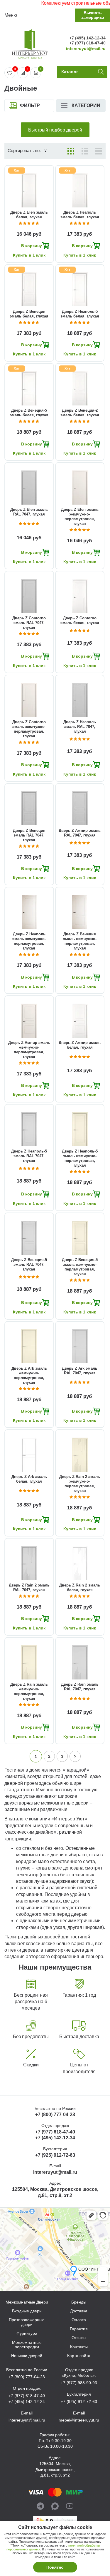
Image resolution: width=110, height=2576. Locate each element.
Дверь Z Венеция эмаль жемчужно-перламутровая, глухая (80, 941)
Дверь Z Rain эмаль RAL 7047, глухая (80, 1687)
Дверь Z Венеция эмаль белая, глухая (29, 314)
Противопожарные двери (27, 2322)
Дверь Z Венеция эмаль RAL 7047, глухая (29, 835)
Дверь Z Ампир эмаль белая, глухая (80, 1045)
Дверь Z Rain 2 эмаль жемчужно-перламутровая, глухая (80, 1484)
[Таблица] (99, 151)
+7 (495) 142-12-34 (87, 38)
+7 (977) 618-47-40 (87, 43)
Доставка (79, 2311)
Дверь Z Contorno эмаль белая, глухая (80, 620)
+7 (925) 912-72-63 (55, 2155)
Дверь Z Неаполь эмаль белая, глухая (80, 215)
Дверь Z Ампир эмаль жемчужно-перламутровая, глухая (29, 1050)
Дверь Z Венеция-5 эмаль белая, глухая (29, 413)
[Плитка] (71, 151)
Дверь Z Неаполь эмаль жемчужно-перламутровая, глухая (29, 941)
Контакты (79, 2347)
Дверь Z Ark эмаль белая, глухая (29, 1479)
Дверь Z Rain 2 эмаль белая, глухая (80, 1588)
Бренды (79, 2302)
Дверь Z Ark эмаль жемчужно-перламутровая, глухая (29, 1375)
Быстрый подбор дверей (55, 130)
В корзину (32, 246)
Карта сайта (79, 2356)
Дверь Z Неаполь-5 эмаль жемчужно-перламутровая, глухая (80, 1158)
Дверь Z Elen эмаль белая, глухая (29, 215)
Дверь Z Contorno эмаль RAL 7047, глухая (29, 623)
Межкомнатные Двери (27, 2302)
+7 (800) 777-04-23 (55, 2114)
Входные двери (27, 2311)
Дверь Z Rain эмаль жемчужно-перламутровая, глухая (29, 1691)
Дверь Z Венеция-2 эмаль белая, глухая (80, 413)
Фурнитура (27, 2333)
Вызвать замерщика (93, 15)
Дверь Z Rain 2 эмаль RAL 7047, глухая (29, 1588)
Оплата (79, 2320)
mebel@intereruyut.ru (79, 2420)
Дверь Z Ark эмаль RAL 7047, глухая (80, 1371)
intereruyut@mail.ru (86, 49)
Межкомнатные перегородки (27, 2345)
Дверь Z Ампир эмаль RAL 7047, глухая (80, 833)
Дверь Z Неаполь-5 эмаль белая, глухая (80, 314)
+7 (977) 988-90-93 (79, 2383)
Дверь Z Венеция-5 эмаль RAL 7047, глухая (29, 1264)
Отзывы (79, 2338)
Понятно (55, 2567)
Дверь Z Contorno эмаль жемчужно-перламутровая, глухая (29, 729)
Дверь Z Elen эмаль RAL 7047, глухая (29, 512)
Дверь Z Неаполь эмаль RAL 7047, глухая (80, 727)
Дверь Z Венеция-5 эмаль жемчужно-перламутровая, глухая (80, 1267)
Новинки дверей (27, 2356)
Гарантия (79, 2329)
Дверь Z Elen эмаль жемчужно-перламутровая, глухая (80, 517)
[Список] (85, 151)
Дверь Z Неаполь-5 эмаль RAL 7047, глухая (29, 1156)
